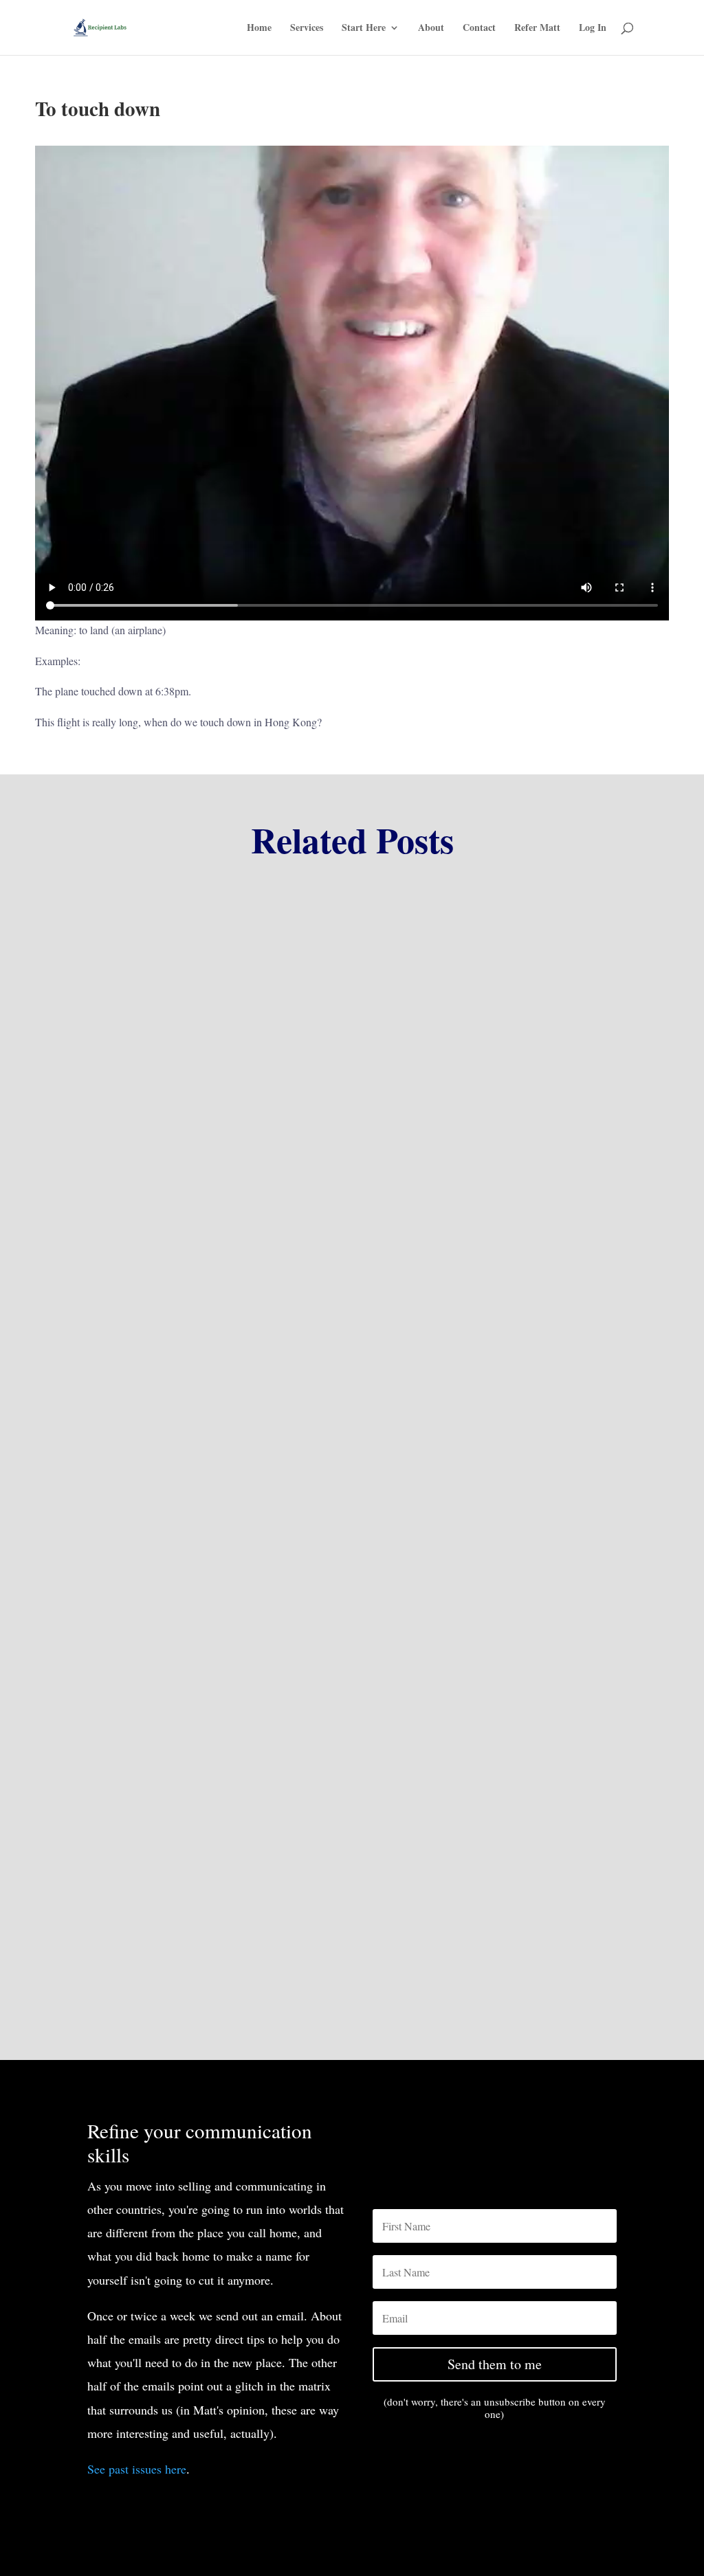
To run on (107, 1928)
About (431, 29)
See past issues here (137, 2469)
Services (307, 29)
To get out (107, 1186)
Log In (593, 29)
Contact (479, 29)
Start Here (364, 29)
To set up (104, 1557)
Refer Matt (537, 29)
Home (259, 29)
